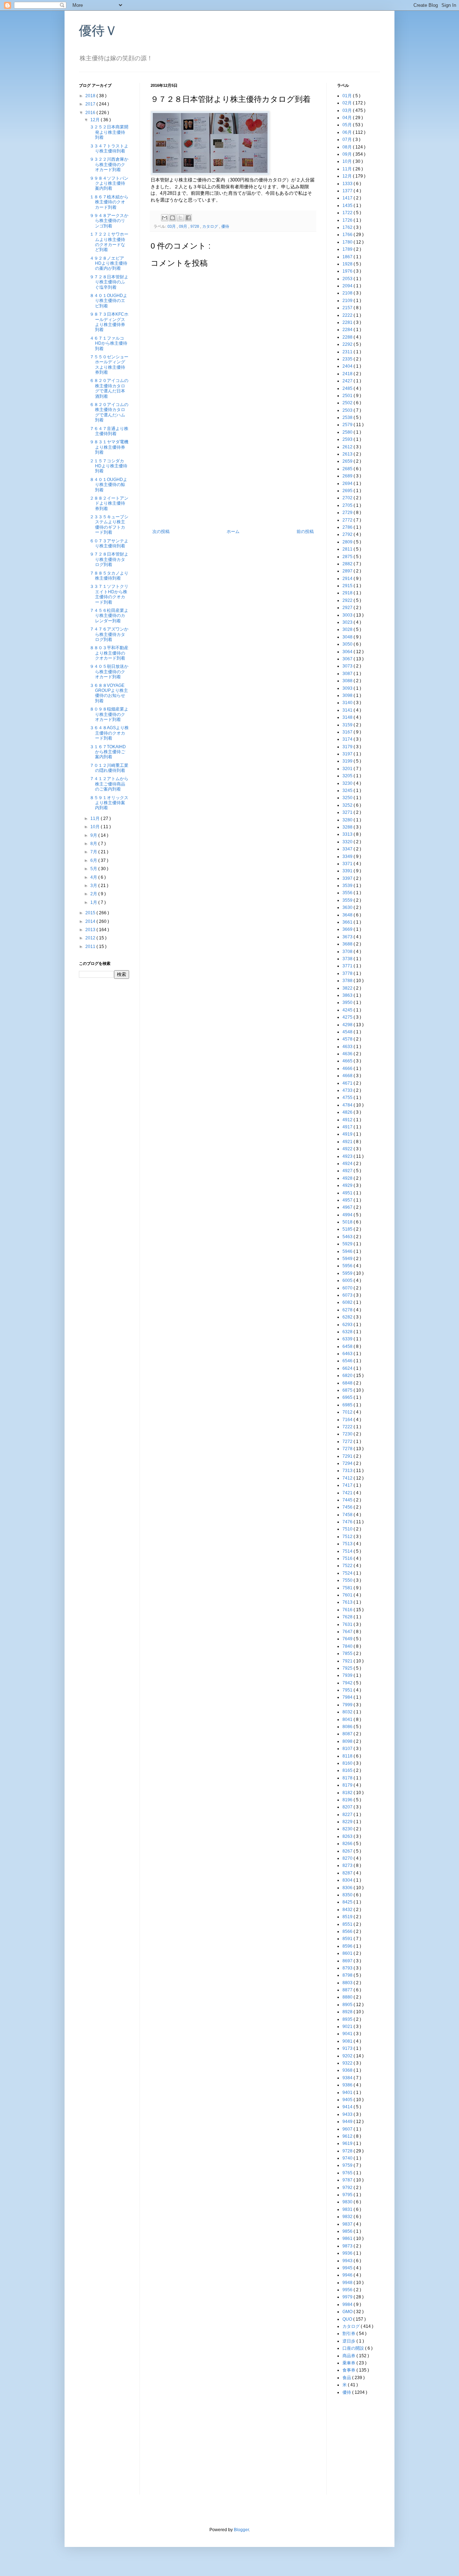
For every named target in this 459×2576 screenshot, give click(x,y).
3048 (348, 637)
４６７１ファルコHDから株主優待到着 (108, 343)
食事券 (349, 2370)
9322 (348, 2063)
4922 (348, 1149)
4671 (348, 1083)
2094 (348, 286)
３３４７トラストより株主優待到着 (109, 148)
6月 (94, 860)
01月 (348, 96)
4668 (348, 1076)
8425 (348, 1902)
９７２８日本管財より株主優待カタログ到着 (109, 559)
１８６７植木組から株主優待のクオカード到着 (109, 202)
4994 (348, 1215)
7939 (348, 1675)
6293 (348, 1325)
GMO (348, 2312)
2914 (348, 579)
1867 (348, 257)
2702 (348, 498)
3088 (348, 681)
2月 (94, 894)
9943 (348, 2261)
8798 (348, 1975)
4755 (348, 1098)
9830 (348, 2202)
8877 (348, 1990)
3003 (348, 615)
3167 (348, 732)
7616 (348, 1610)
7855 (348, 1653)
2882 (348, 564)
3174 (348, 739)
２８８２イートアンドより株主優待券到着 (109, 503)
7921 (348, 1661)
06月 (348, 132)
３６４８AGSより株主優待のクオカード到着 (109, 733)
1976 (348, 271)
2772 (348, 520)
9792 (348, 2188)
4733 (348, 1090)
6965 (348, 1397)
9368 (348, 2070)
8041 (348, 1719)
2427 (348, 381)
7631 (348, 1624)
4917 (348, 1127)
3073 (348, 666)
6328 (348, 1332)
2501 (348, 396)
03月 (172, 226)
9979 (348, 2297)
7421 (348, 1493)
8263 (348, 1836)
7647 (348, 1632)
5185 (348, 1229)
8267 (348, 1851)
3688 (348, 944)
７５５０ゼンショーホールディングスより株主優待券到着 (109, 365)
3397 (348, 878)
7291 (348, 1456)
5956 (348, 1266)
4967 (348, 1207)
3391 (348, 871)
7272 (348, 1442)
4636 (348, 1054)
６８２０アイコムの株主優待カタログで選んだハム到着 (109, 412)
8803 (348, 1983)
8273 (348, 1865)
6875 (348, 1390)
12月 (96, 120)
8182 (348, 1793)
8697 (348, 1961)
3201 (348, 769)
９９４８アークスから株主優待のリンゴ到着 (109, 221)
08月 (348, 147)
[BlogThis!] (172, 218)
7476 (348, 1522)
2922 (348, 600)
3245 (348, 791)
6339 (348, 1339)
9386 (348, 2085)
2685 (348, 469)
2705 (348, 505)
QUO (348, 2319)
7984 (348, 1697)
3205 (348, 776)
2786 (348, 527)
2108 (348, 293)
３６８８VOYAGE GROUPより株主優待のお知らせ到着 (109, 693)
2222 (348, 315)
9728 (195, 226)
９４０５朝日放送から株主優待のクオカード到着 (109, 672)
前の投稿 (305, 532)
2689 (348, 476)
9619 (348, 2143)
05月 (348, 125)
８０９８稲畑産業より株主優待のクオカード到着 (109, 714)
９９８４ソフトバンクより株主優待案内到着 (109, 183)
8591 (348, 1939)
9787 (348, 2180)
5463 (348, 1237)
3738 (348, 959)
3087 (348, 674)
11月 (96, 818)
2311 (348, 352)
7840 (348, 1646)
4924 (348, 1164)
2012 (91, 938)
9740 (348, 2158)
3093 (348, 688)
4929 (348, 1185)
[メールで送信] (165, 218)
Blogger (241, 2530)
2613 (348, 454)
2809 (348, 542)
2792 (348, 534)
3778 (348, 973)
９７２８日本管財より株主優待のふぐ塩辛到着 (109, 282)
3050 (348, 644)
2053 (348, 279)
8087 (348, 1734)
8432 (348, 1910)
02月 (348, 103)
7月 (94, 852)
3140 (348, 703)
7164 (348, 1420)
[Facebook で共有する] (188, 218)
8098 (348, 1741)
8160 (348, 1763)
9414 (348, 2107)
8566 (348, 1931)
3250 (348, 798)
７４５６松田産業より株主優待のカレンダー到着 (109, 616)
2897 (348, 571)
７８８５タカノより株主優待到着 (109, 576)
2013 (91, 930)
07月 (348, 140)
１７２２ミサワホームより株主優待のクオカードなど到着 (109, 242)
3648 (348, 915)
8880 (348, 1997)
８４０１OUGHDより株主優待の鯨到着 (108, 485)
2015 (91, 913)
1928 (348, 264)
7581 (348, 1588)
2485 (348, 388)
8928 (348, 2012)
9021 (348, 2027)
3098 (348, 695)
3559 (348, 900)
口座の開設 (354, 2348)
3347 (348, 849)
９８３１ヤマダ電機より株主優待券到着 (109, 447)
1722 (348, 213)
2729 (348, 513)
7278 (348, 1449)
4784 (348, 1105)
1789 (348, 249)
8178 (348, 1778)
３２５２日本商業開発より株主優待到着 (109, 132)
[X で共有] (180, 218)
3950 (348, 1002)
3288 (348, 827)
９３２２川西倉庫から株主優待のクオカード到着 (109, 164)
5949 (348, 1259)
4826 (348, 1112)
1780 (348, 242)
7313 (348, 1471)
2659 (348, 461)
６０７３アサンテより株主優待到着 (109, 543)
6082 (348, 1302)
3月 (94, 886)
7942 (348, 1683)
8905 (348, 2005)
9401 (348, 2093)
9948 (348, 2283)
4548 (348, 1032)
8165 (348, 1770)
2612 (348, 447)
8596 (348, 1946)
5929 (348, 1244)
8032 (348, 1712)
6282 (348, 1317)
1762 (348, 227)
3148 (348, 717)
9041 (348, 2034)
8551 (348, 1924)
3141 (348, 710)
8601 (348, 1953)
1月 (94, 902)
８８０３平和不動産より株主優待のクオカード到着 (109, 653)
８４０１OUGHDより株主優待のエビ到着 (108, 301)
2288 (348, 337)
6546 (348, 1361)
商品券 (349, 2356)
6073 (348, 1295)
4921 (348, 1142)
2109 (348, 301)
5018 (348, 1222)
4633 (348, 1047)
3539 (348, 886)
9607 (348, 2129)
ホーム (233, 532)
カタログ (211, 226)
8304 (348, 1880)
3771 (348, 966)
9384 (348, 2078)
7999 (348, 1705)
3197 (348, 754)
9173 (348, 2048)
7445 (348, 1500)
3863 (348, 995)
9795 (348, 2195)
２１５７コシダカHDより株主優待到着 (108, 466)
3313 (348, 834)
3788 (348, 981)
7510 (348, 1529)
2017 (91, 104)
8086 (348, 1727)
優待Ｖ (98, 31)
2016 (91, 113)
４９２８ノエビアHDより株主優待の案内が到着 (108, 263)
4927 (348, 1171)
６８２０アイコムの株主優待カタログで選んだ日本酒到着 (109, 388)
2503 (348, 410)
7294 (348, 1463)
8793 (348, 1968)
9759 (348, 2165)
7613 (348, 1602)
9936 (348, 2253)
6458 (348, 1346)
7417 (348, 1485)
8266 (348, 1844)
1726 (348, 220)
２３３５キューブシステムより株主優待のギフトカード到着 (109, 525)
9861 (348, 2238)
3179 (348, 747)
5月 (94, 869)
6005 (348, 1280)
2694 (348, 483)
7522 (348, 1566)
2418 (348, 374)
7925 (348, 1668)
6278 (348, 1310)
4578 (348, 1039)
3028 (348, 629)
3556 (348, 893)
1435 (348, 206)
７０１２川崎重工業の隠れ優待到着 (109, 768)
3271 (348, 812)
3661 (348, 922)
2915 (348, 586)
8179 (348, 1785)
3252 (348, 805)
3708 (348, 952)
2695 (348, 491)
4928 (348, 1178)
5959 (348, 1273)
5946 (348, 1251)
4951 (348, 1193)
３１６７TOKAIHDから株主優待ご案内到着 (108, 752)
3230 (348, 783)
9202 (348, 2056)
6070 (348, 1288)
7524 (348, 1573)
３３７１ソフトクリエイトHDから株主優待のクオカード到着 (109, 594)
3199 (348, 761)
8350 (348, 1895)
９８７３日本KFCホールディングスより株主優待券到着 (109, 322)
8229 (348, 1822)
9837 (348, 2224)
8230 (348, 1829)
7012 (348, 1412)
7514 (348, 1551)
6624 (348, 1368)
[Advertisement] (233, 475)
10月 (96, 827)
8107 (348, 1749)
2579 (348, 425)
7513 (348, 1544)
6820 (348, 1376)
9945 (348, 2268)
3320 (348, 842)
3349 (348, 857)
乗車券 (349, 2363)
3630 (348, 907)
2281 (348, 322)
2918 (348, 593)
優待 (225, 226)
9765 (348, 2173)
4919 (348, 1134)
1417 (348, 198)
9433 (348, 2114)
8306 (348, 1888)
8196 (348, 1800)
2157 (348, 308)
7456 (348, 1507)
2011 (91, 947)
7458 (348, 1515)
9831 (348, 2209)
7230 (348, 1434)
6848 (348, 1383)
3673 (348, 937)
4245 (348, 1010)
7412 (348, 1478)
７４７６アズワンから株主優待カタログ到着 (109, 634)
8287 (348, 1873)
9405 (348, 2100)
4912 (348, 1120)
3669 (348, 929)
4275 (348, 1017)
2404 (348, 366)
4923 (348, 1156)
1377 (348, 191)
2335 (348, 359)
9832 (348, 2217)
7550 (348, 1580)
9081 (348, 2041)
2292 (348, 344)
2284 (348, 330)
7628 (348, 1617)
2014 (91, 921)
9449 (348, 2122)
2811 (348, 549)
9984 (348, 2304)
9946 (348, 2275)
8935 (348, 2019)
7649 (348, 1639)
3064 (348, 652)
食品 (347, 2378)
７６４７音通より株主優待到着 (109, 431)
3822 (348, 988)
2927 (348, 608)
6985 (348, 1405)
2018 (91, 96)
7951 (348, 1690)
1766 (348, 235)
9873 (348, 2246)
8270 (348, 1858)
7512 (348, 1537)
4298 (348, 1025)
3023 (348, 622)
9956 (348, 2290)
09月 (184, 226)
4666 (348, 1068)
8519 (348, 1917)
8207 (348, 1807)
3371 (348, 864)
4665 (348, 1061)
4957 (348, 1200)
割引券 (349, 2334)
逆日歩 (349, 2341)
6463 (348, 1354)
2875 (348, 557)
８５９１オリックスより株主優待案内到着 (109, 803)
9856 (348, 2231)
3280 (348, 820)
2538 (348, 417)
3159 (348, 725)
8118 (348, 1756)
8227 (348, 1815)
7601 (348, 1595)
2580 (348, 432)
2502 (348, 403)
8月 (94, 844)
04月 (348, 118)
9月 (94, 835)
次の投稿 (161, 532)
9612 (348, 2136)
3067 (348, 659)
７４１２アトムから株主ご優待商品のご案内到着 (109, 784)
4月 (94, 877)
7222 (348, 1427)
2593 (348, 439)
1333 (348, 184)
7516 (348, 1558)
